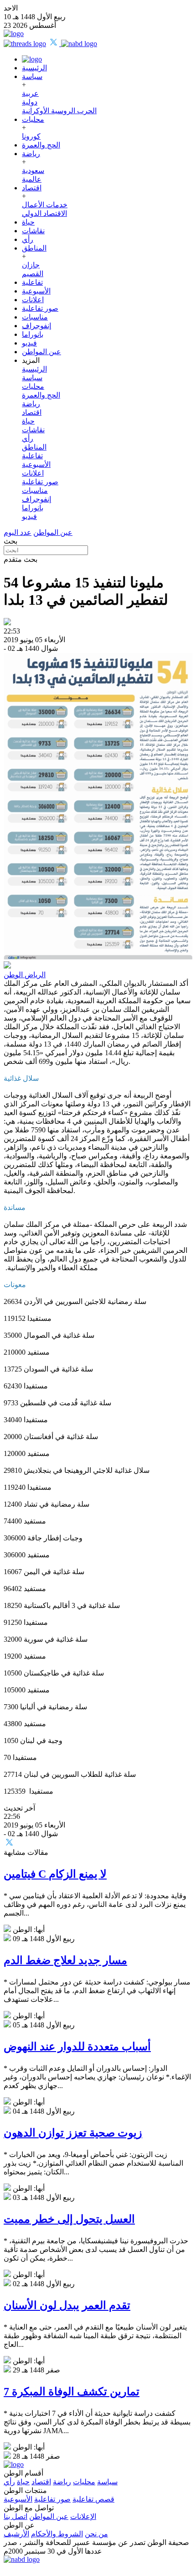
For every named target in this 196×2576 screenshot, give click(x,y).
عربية (30, 93)
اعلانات (33, 300)
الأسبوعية (36, 291)
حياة (28, 222)
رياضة (31, 154)
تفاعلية (32, 282)
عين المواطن (41, 352)
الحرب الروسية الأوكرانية (59, 111)
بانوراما (33, 334)
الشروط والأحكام (57, 2534)
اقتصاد (32, 188)
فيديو (29, 343)
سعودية (33, 170)
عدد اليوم (18, 532)
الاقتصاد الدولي (44, 213)
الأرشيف (16, 2534)
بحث (10, 541)
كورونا (31, 136)
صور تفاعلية (40, 308)
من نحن (96, 2534)
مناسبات (35, 317)
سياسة (32, 76)
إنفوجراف (36, 326)
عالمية (32, 179)
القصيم (33, 274)
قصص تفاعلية (93, 2499)
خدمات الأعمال (45, 205)
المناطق (34, 248)
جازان (31, 265)
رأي (28, 239)
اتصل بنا (15, 2516)
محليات (33, 119)
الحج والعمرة (41, 145)
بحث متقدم (21, 559)
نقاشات (33, 231)
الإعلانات (83, 2516)
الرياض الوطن (25, 975)
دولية (30, 102)
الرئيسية (34, 68)
